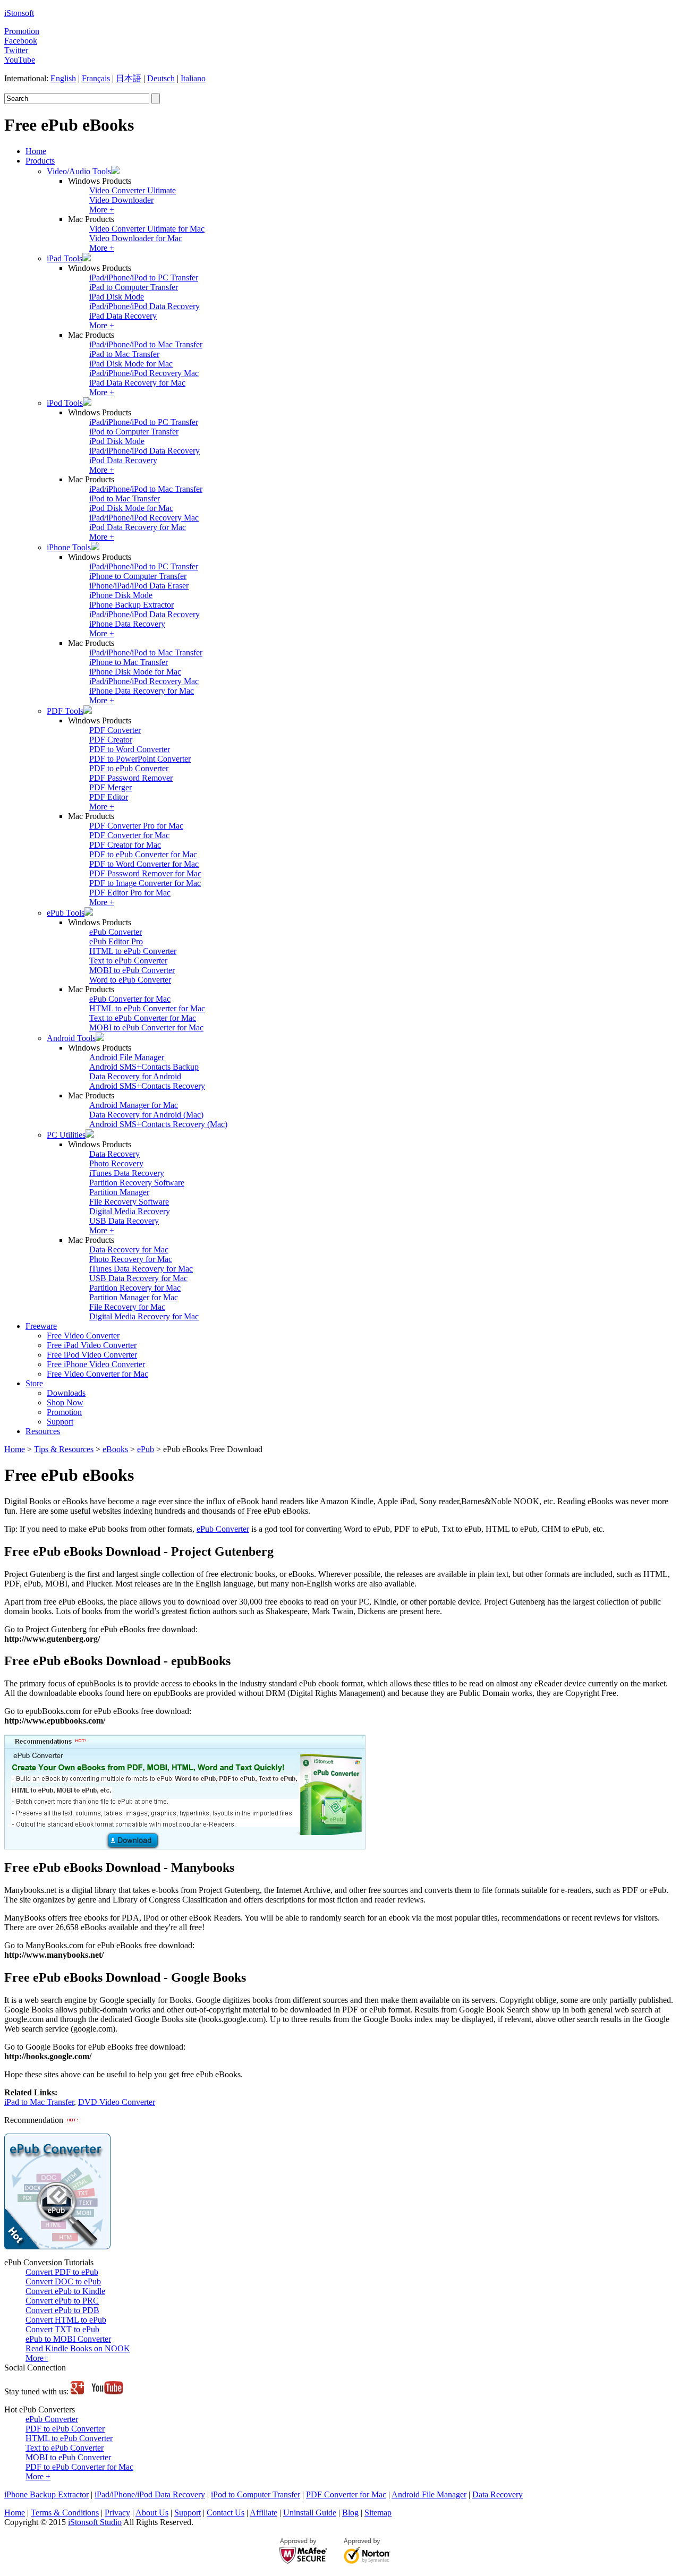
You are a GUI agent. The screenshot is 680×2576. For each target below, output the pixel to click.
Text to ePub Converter (128, 961)
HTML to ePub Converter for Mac (147, 1008)
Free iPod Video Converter (92, 1355)
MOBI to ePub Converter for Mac (146, 1027)
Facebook (21, 41)
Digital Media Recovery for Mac (144, 1316)
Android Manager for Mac (134, 1105)
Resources (43, 1431)
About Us (152, 2513)
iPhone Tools (69, 547)
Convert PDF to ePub (62, 2272)
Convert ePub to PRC (62, 2301)
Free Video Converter (83, 1336)
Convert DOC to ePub (63, 2281)
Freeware (41, 1326)
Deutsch (161, 78)
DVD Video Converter (117, 2102)
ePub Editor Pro (116, 941)
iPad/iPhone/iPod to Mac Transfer (146, 344)
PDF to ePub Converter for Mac (143, 854)
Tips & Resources (64, 1449)
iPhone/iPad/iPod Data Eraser (139, 586)
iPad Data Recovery (123, 316)
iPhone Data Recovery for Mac (142, 691)
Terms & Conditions (65, 2513)
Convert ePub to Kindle (65, 2291)
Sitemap (378, 2513)
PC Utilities (66, 1135)
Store (34, 1383)
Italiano (193, 78)
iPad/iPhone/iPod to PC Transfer (144, 278)
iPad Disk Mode (117, 297)
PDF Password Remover (131, 778)
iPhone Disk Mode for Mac (135, 672)
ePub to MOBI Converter (68, 2339)
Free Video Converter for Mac (97, 1374)
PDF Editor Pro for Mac (130, 893)
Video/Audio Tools (79, 171)
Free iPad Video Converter (92, 1345)
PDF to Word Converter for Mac (144, 864)
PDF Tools (65, 711)
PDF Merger (110, 787)
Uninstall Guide (310, 2513)
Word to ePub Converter (130, 980)
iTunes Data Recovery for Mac (141, 1269)
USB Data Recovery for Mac (138, 1278)
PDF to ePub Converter (129, 768)
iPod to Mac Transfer (125, 498)
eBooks (115, 1449)
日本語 (129, 78)
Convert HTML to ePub (66, 2320)
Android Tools (71, 1038)
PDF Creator (111, 740)
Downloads (66, 1393)
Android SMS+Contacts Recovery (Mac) (158, 1124)
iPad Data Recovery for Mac (137, 383)
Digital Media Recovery (130, 1211)
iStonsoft (19, 13)
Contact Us (226, 2513)
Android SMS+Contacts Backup (144, 1067)
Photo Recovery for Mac (131, 1259)
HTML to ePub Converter (133, 951)
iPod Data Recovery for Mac (138, 527)
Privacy (117, 2513)
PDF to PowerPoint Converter (140, 759)
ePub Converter (116, 932)
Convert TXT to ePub (62, 2329)
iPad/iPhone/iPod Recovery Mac (144, 373)
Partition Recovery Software (137, 1183)
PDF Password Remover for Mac (145, 873)
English (63, 78)
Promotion (22, 31)
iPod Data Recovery (123, 460)
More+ (37, 2358)
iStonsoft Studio (95, 2522)
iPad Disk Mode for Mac (131, 364)
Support (60, 1422)
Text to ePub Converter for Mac (143, 1018)
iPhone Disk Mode (121, 595)
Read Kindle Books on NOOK (78, 2348)
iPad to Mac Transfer (124, 354)
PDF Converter (115, 730)
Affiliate (263, 2513)
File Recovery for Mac (127, 1307)
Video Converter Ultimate (133, 190)
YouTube (20, 60)
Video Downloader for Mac (136, 238)
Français (96, 78)
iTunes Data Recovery (127, 1173)
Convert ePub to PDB (62, 2310)
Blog (350, 2513)
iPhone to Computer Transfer (138, 576)
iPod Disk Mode (117, 441)
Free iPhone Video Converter (96, 1364)
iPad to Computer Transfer (134, 287)
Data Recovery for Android (135, 1076)
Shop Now (65, 1402)
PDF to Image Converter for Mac (145, 883)
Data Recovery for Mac (129, 1249)
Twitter (16, 50)
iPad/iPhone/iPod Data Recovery (144, 306)
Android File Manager (127, 1057)
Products (40, 161)
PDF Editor (109, 797)
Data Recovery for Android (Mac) (146, 1115)
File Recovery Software (129, 1202)
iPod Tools (65, 403)
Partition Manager (119, 1192)
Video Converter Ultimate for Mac (147, 229)
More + (102, 210)
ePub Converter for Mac (130, 999)
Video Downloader (121, 200)
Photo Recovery (116, 1163)
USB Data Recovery (124, 1221)
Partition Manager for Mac (134, 1297)
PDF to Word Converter (130, 749)
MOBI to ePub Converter (132, 970)
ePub (146, 1449)
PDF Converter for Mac (129, 835)
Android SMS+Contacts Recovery (147, 1086)
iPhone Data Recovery (127, 624)
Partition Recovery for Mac (135, 1288)
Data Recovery (114, 1154)
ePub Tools (66, 913)
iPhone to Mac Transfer (129, 662)
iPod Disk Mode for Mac (131, 508)
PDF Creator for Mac (125, 845)
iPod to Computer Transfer (134, 432)
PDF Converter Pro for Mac (136, 826)
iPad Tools (65, 258)
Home (36, 151)
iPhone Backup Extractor (131, 605)
